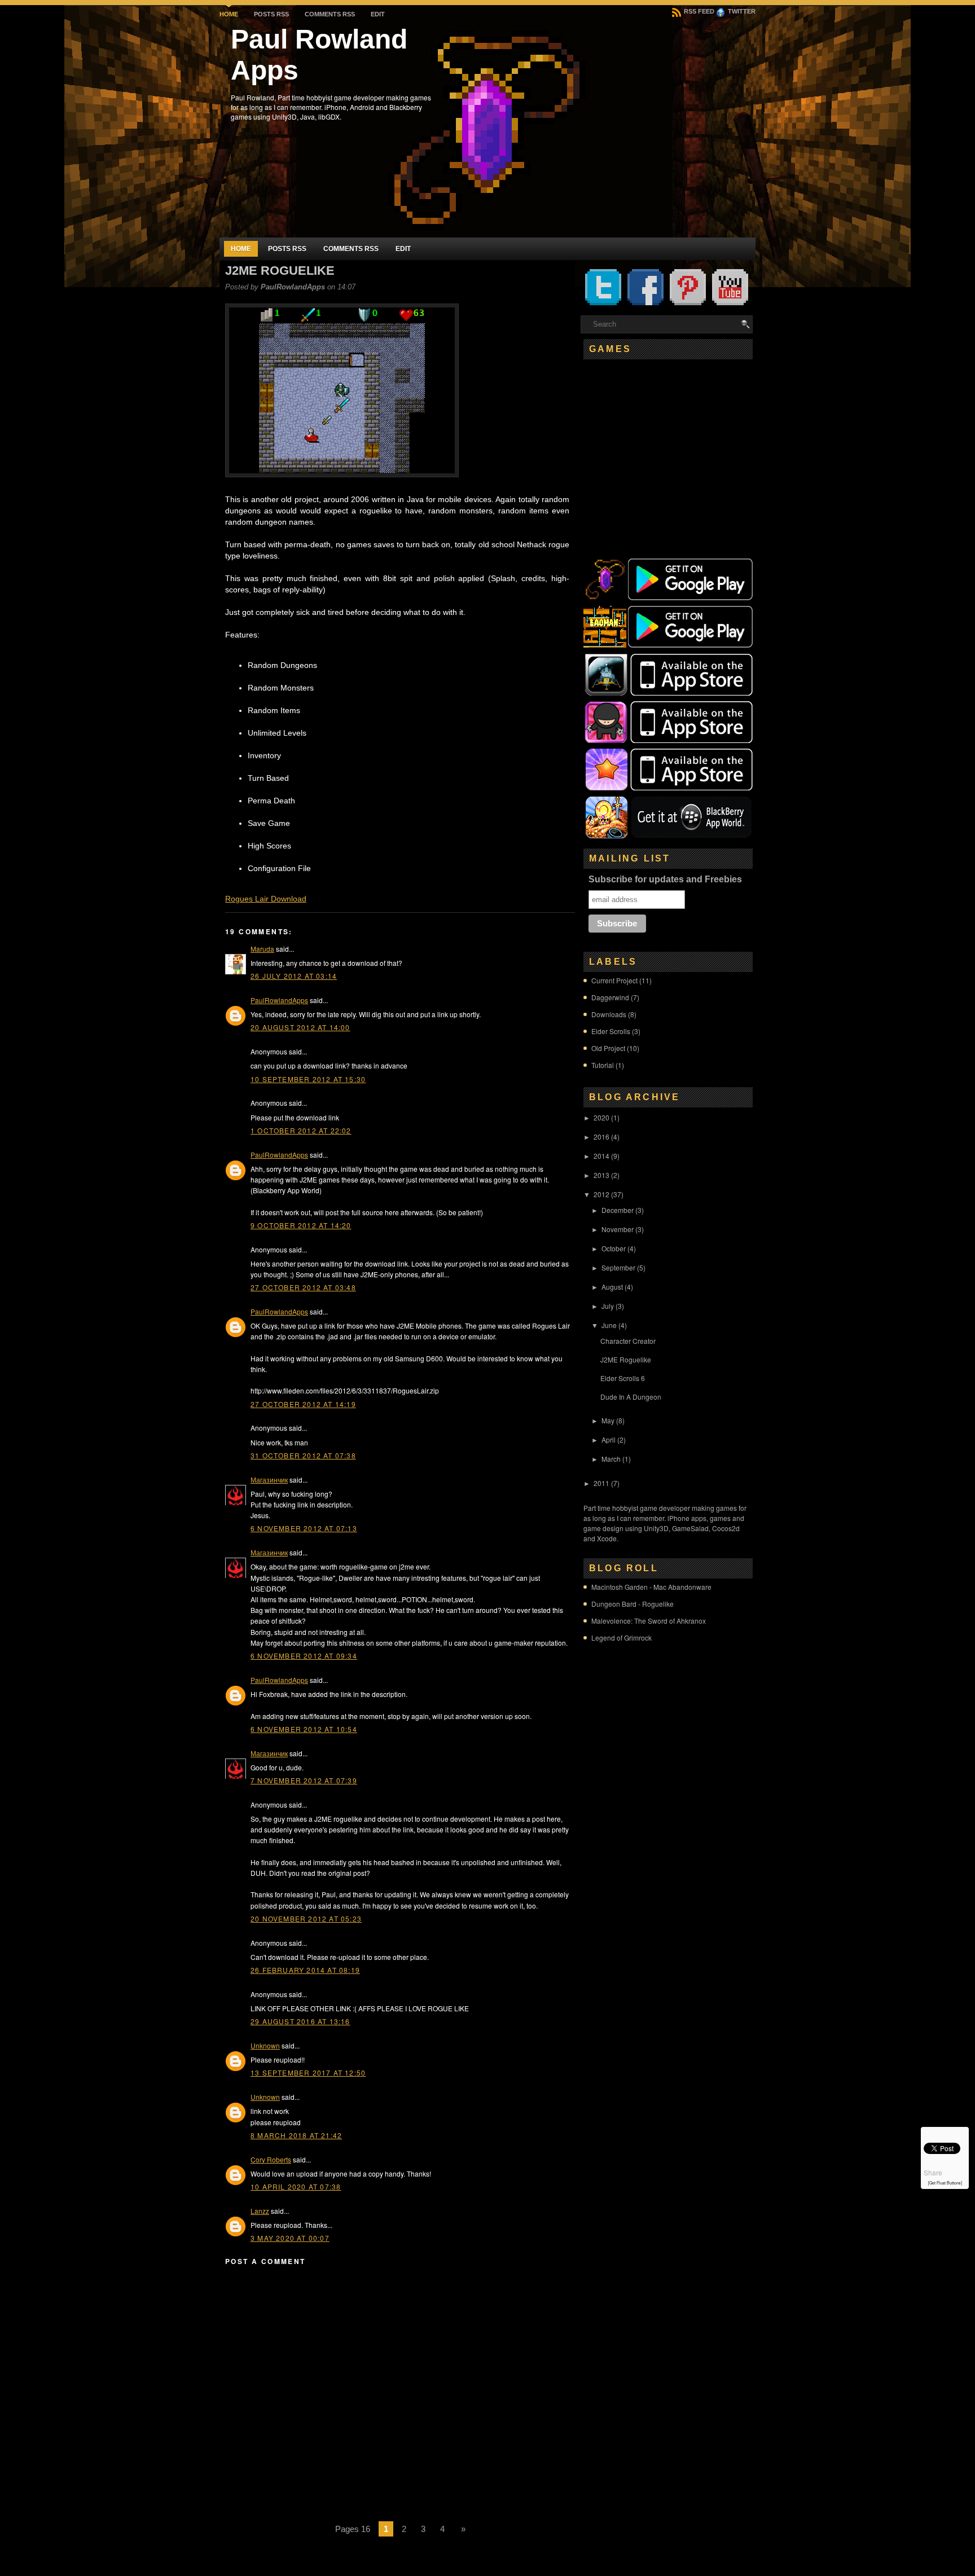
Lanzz (260, 2211)
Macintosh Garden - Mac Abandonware (651, 1587)
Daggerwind (610, 997)
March (611, 1459)
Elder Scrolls (611, 1031)
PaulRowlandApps (279, 1000)
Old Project (608, 1048)
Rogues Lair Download (266, 899)
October (614, 1248)
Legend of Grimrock (622, 1638)
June (609, 1325)
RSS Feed (698, 11)
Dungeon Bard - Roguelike (633, 1604)
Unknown (265, 2045)
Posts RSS (271, 14)
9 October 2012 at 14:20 (301, 1225)
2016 (601, 1137)
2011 (601, 1483)
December (618, 1210)
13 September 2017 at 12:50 (308, 2072)
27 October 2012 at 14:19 (303, 1404)
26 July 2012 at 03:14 (294, 976)
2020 (601, 1117)
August (612, 1287)
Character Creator (628, 1341)
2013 (601, 1175)
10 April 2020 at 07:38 (296, 2186)
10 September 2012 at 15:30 (308, 1079)
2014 (601, 1156)
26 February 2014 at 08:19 (305, 1970)
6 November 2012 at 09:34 (304, 1656)
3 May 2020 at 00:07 (290, 2238)
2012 (601, 1194)
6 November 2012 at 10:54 (304, 1729)
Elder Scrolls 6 (623, 1378)
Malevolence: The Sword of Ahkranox (649, 1621)
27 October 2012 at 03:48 (303, 1287)
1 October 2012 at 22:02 (301, 1130)
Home (229, 14)
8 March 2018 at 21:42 (296, 2135)
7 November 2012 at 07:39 (304, 1780)
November (618, 1229)
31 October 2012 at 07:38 (303, 1455)
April (609, 1439)
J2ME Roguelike (280, 271)
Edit (378, 14)
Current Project (614, 980)
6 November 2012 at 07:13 (304, 1528)
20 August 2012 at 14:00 (300, 1027)
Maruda (262, 949)
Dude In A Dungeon (631, 1397)
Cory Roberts (271, 2159)
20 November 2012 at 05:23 (306, 1918)
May (608, 1420)
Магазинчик (269, 1480)
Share (933, 2172)
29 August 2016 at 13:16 (300, 2021)
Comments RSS (330, 14)
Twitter (741, 11)
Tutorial (603, 1065)
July (608, 1306)
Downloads (609, 1014)
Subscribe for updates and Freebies (665, 879)
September (618, 1267)
